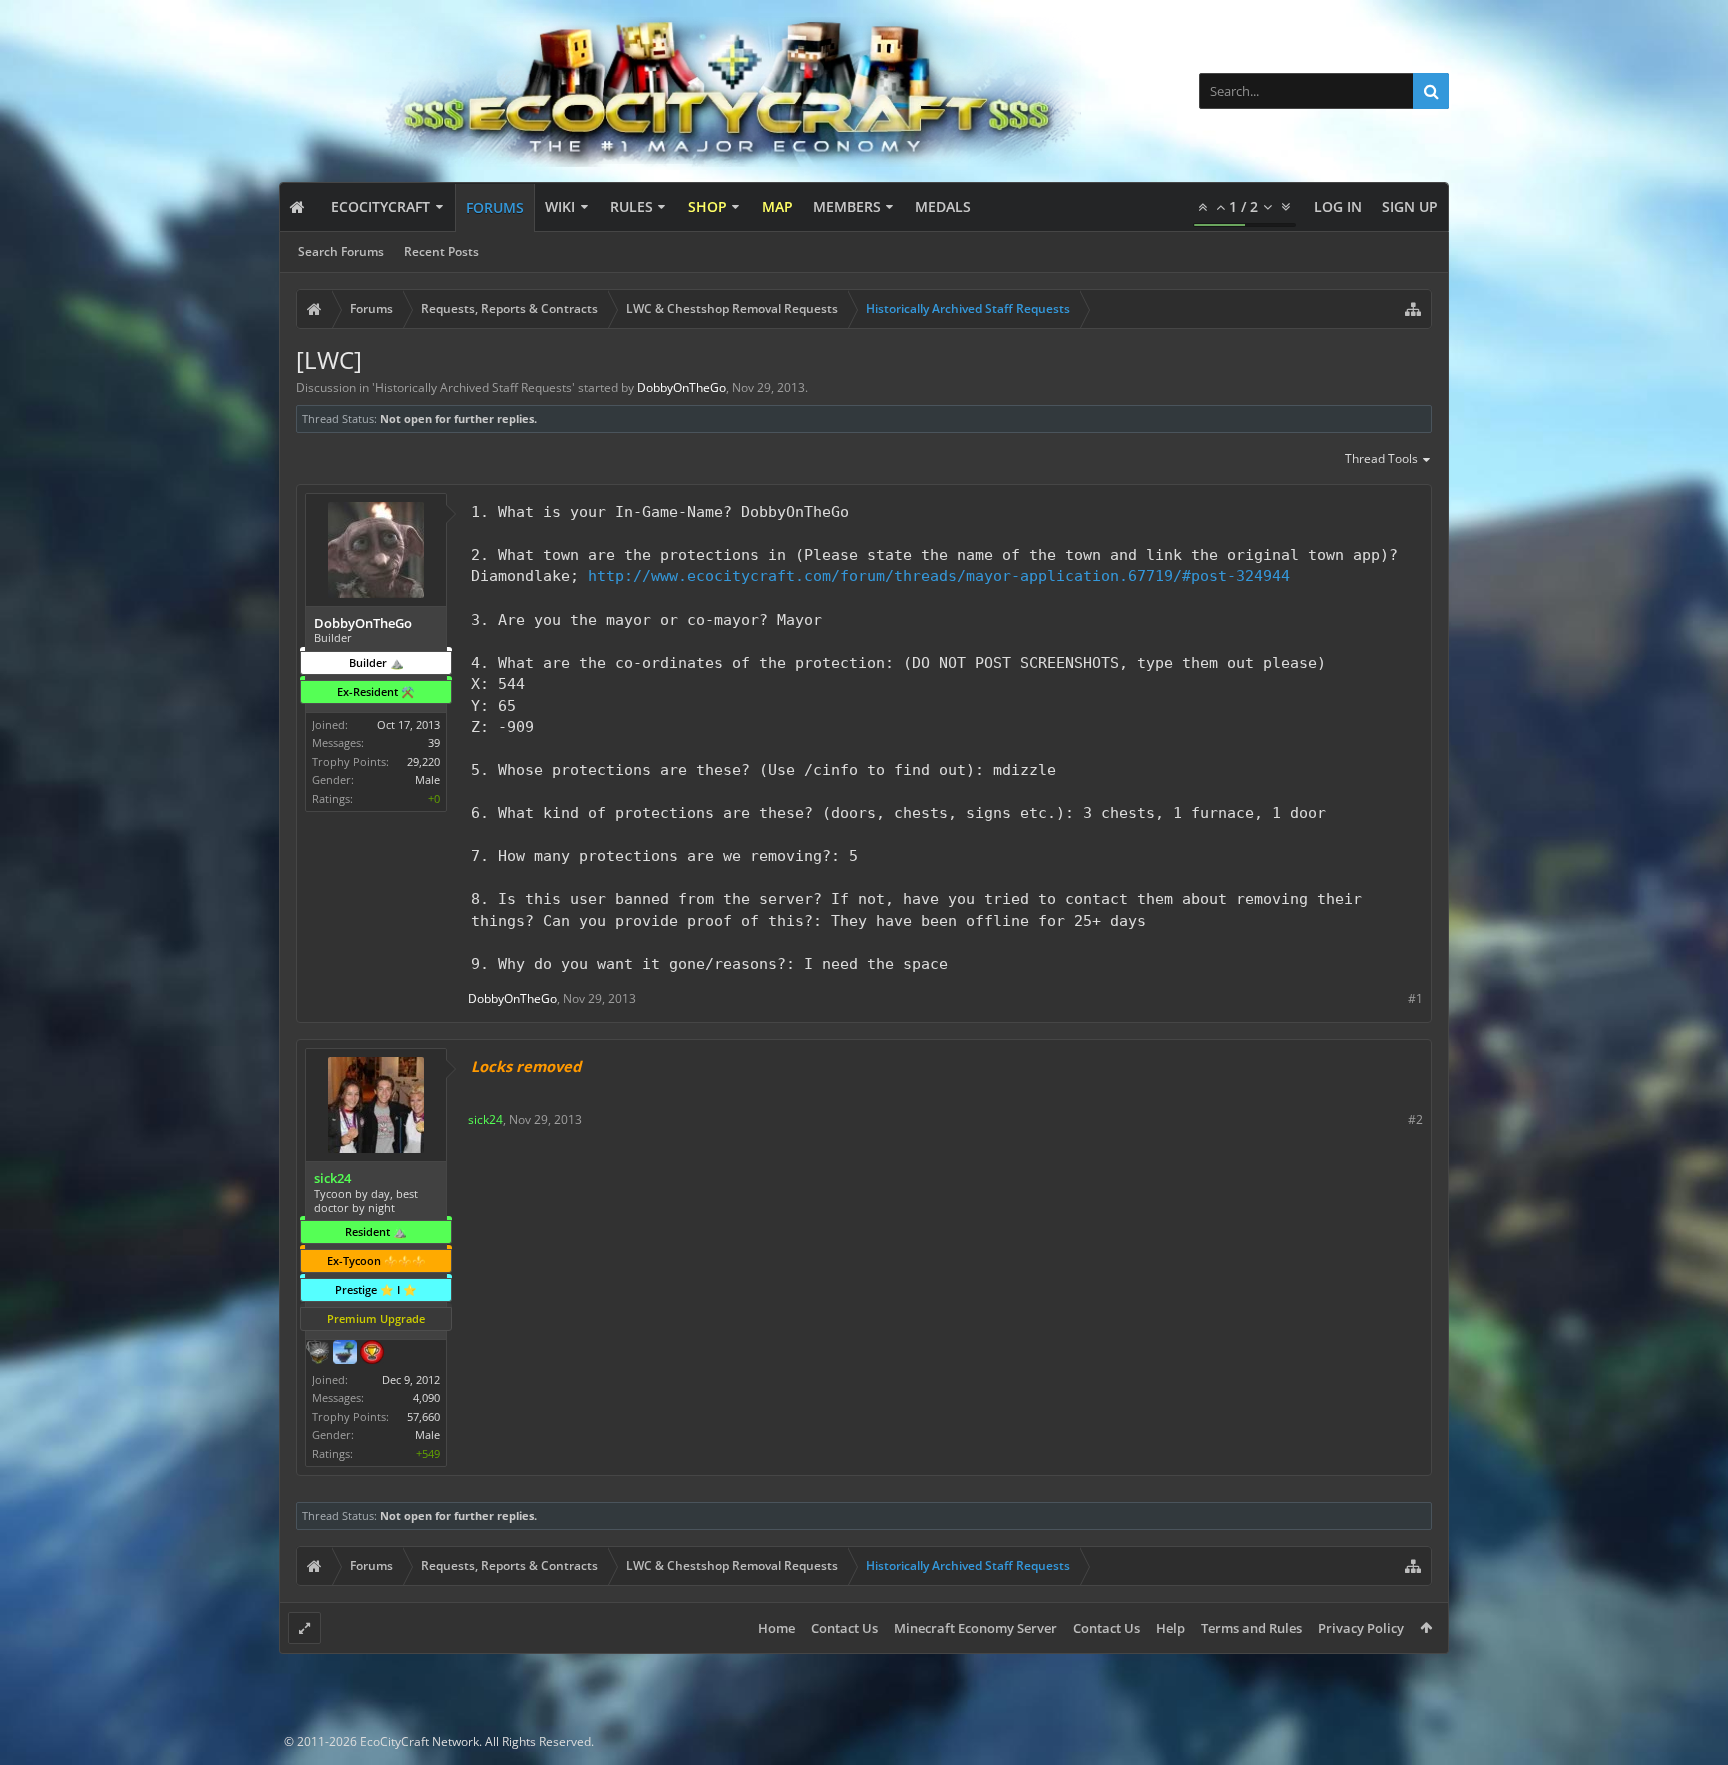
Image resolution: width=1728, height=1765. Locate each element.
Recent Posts (441, 251)
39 (434, 742)
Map (777, 206)
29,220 (423, 761)
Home (776, 1628)
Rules (631, 206)
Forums (495, 207)
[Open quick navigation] (1413, 309)
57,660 (423, 1416)
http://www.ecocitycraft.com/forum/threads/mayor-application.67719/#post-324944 (939, 575)
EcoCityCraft (380, 206)
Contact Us (844, 1628)
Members (847, 206)
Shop (707, 206)
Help (1170, 1628)
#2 (1415, 1119)
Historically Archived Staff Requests (473, 387)
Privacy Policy (1361, 1628)
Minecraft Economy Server (975, 1628)
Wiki (560, 206)
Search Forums (341, 251)
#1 (1415, 998)
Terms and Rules (1251, 1628)
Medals (943, 206)
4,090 (426, 1397)
